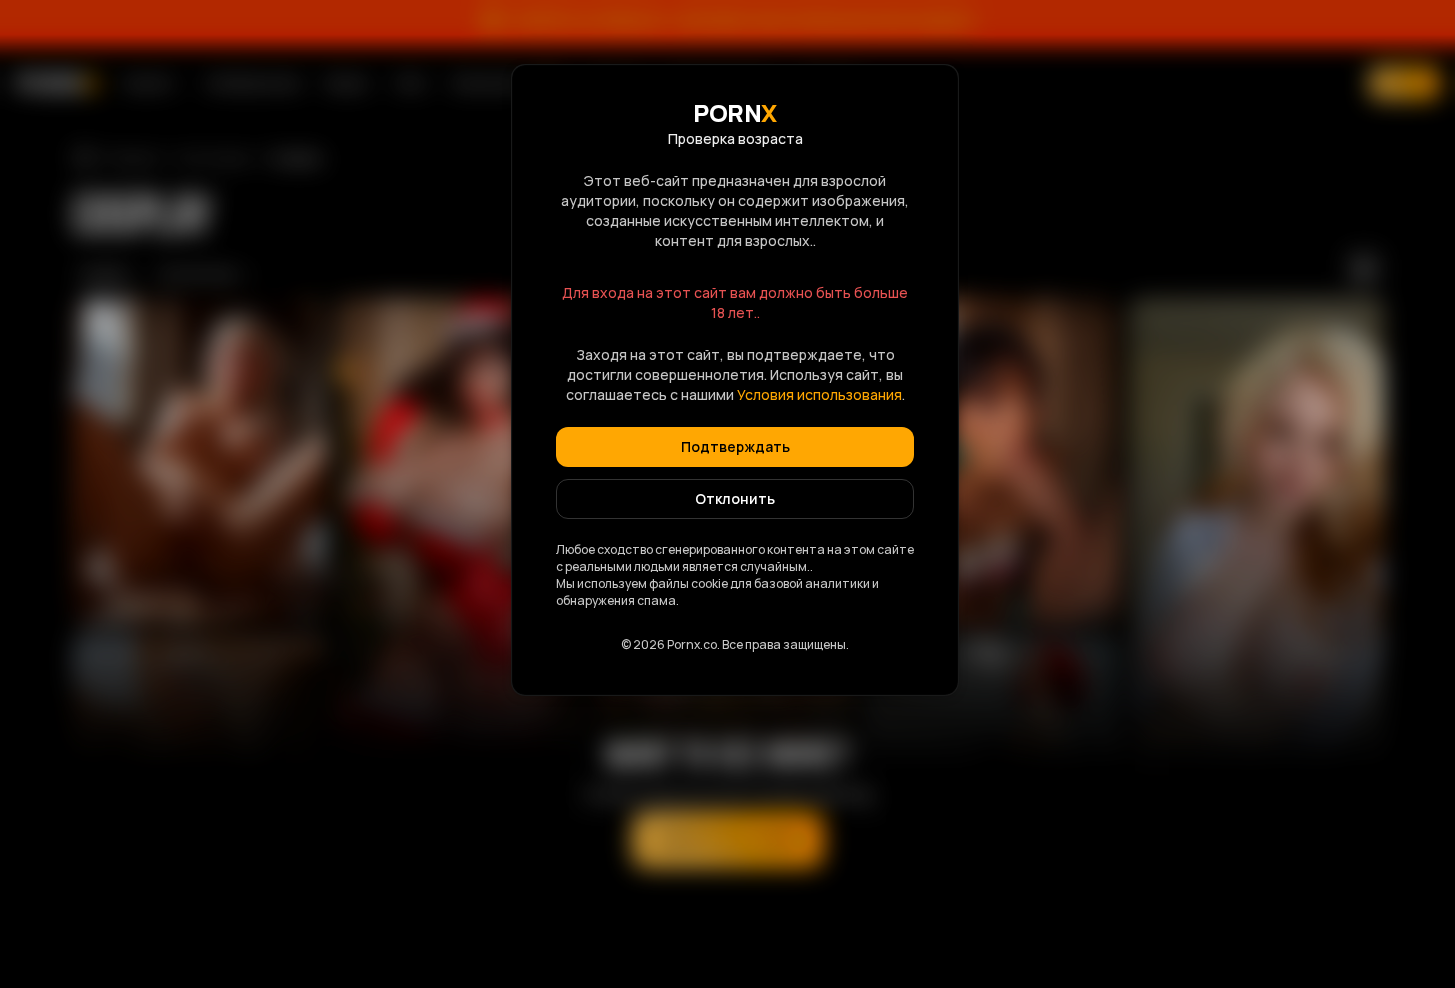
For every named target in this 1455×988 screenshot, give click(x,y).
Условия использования (819, 394)
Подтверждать (735, 446)
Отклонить (735, 498)
